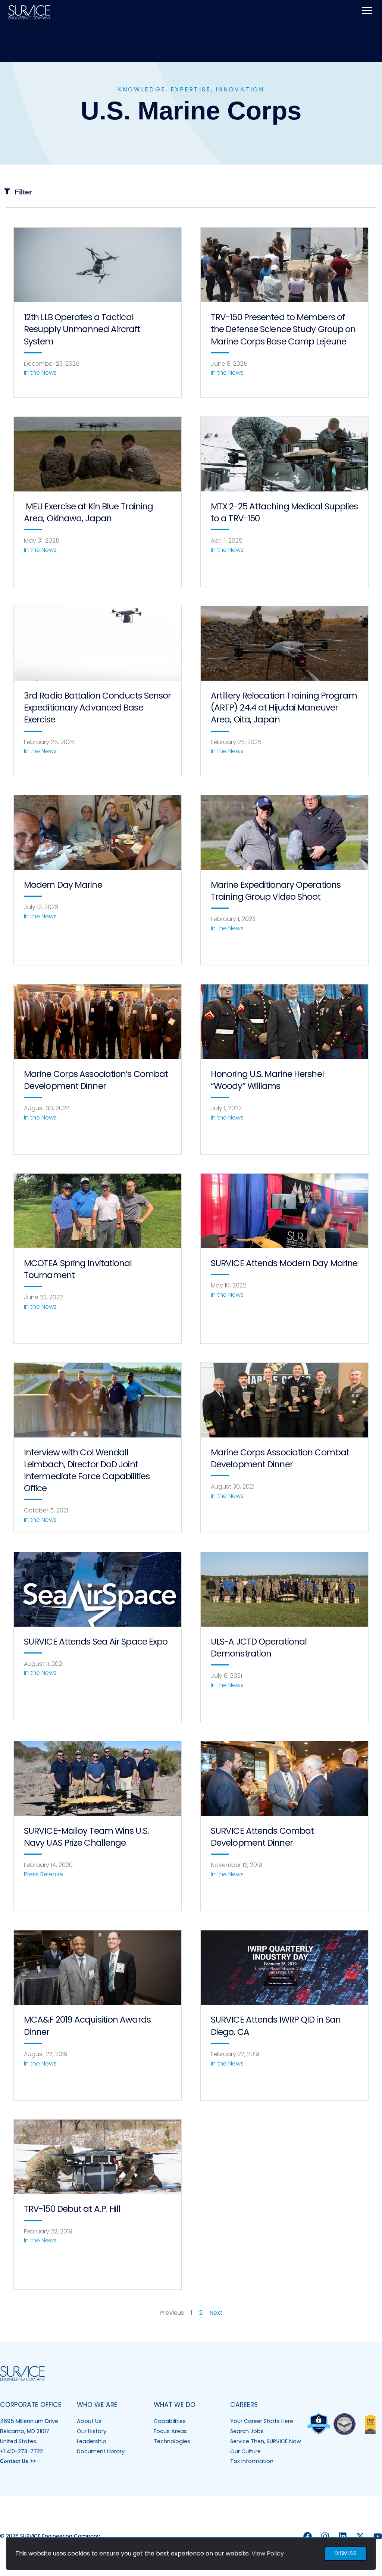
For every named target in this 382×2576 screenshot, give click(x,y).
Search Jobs (247, 2431)
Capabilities (170, 2421)
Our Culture (245, 2451)
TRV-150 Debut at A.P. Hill (72, 2209)
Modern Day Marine (63, 885)
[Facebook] (308, 2536)
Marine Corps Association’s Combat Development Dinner (96, 1080)
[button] (191, 192)
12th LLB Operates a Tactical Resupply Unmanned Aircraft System (82, 329)
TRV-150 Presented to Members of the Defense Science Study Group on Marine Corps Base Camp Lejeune (283, 329)
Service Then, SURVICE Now (266, 2441)
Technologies (172, 2441)
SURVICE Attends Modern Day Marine (284, 1263)
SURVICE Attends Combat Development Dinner (262, 1837)
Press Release (43, 1874)
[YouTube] (378, 2536)
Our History (92, 2431)
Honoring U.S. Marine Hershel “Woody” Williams (267, 1080)
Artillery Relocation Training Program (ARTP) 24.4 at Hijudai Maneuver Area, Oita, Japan (284, 708)
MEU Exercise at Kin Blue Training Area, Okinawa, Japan (88, 512)
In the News (40, 373)
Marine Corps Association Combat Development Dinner (280, 1458)
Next (216, 2313)
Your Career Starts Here (262, 2421)
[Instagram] (325, 2536)
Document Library (101, 2451)
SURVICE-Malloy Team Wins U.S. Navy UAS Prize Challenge (86, 1837)
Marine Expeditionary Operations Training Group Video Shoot (276, 891)
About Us (89, 2421)
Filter (23, 192)
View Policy (268, 2553)
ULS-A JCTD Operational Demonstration (259, 1648)
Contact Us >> (18, 2461)
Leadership (92, 2441)
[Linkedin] (343, 2536)
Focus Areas (170, 2431)
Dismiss (346, 2553)
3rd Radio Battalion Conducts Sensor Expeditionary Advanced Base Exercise (98, 708)
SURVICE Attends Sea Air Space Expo (96, 1642)
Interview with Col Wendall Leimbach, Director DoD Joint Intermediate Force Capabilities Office (87, 1470)
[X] (360, 2536)
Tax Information (252, 2461)
